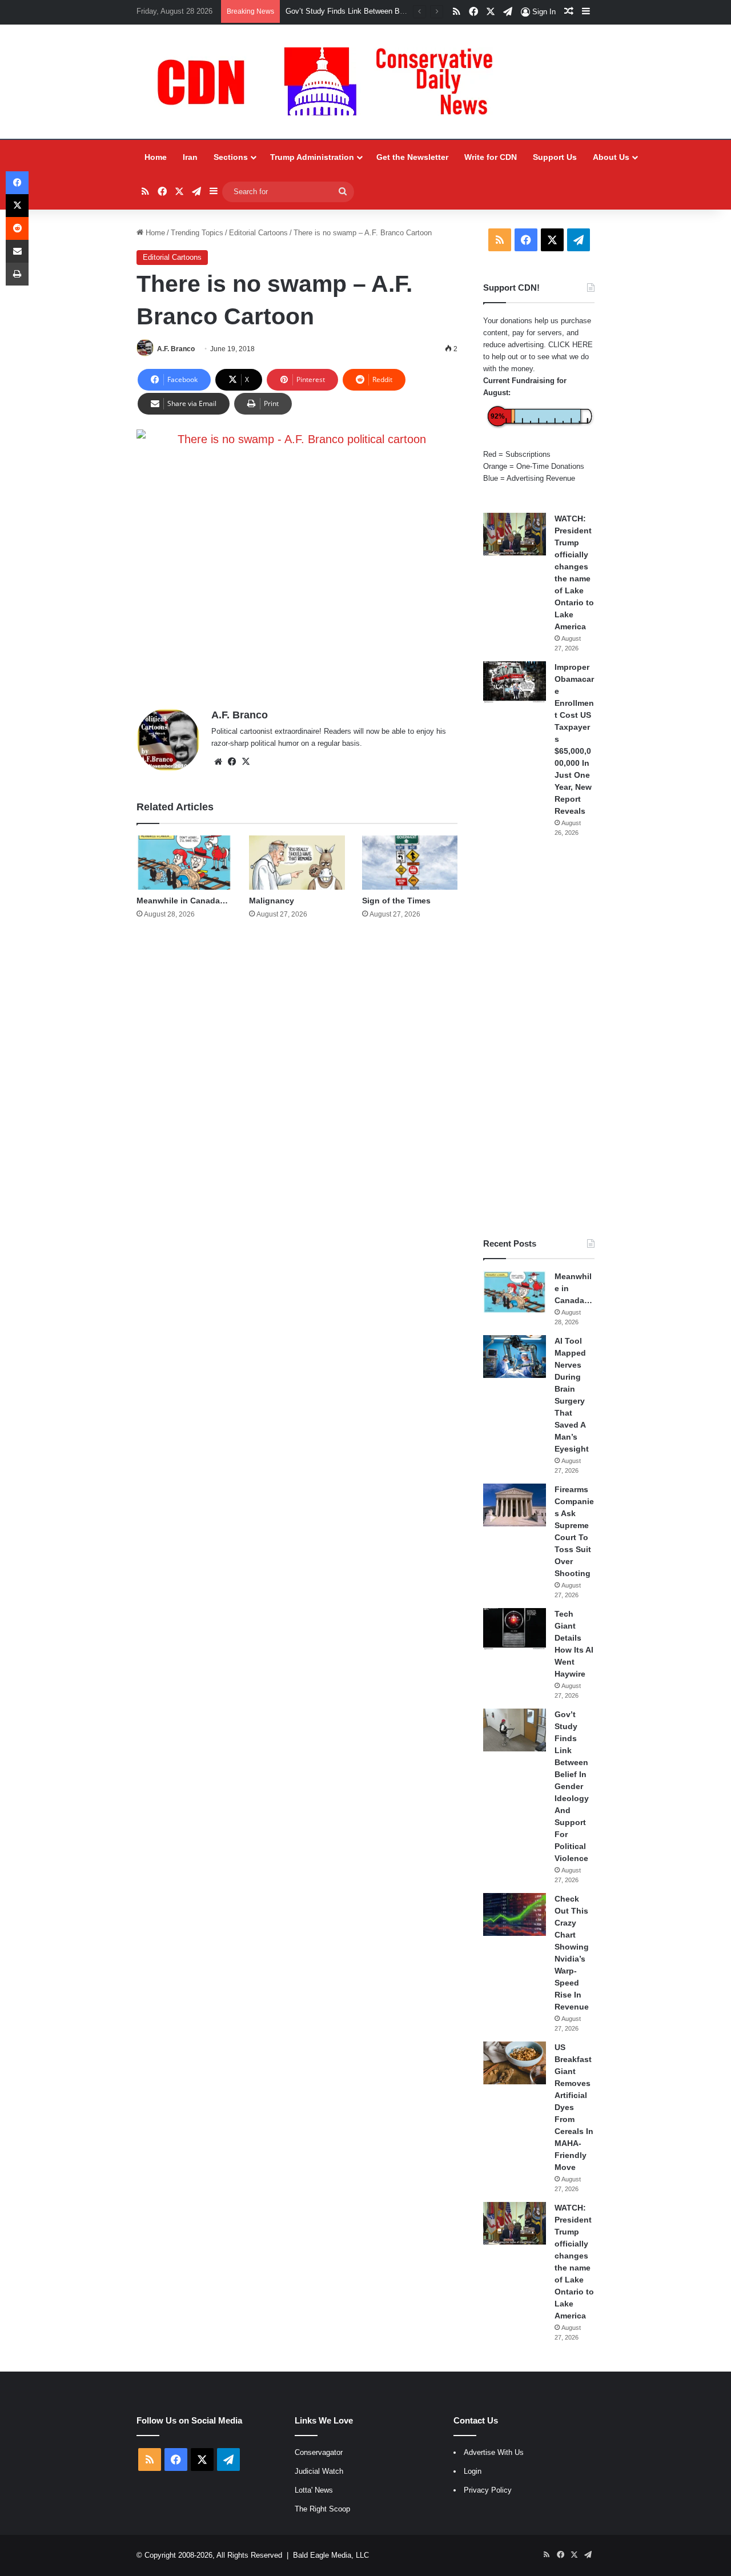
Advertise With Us (494, 2452)
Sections (231, 157)
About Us (611, 157)
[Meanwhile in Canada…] (184, 862)
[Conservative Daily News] (331, 82)
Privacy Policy (488, 2490)
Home (156, 157)
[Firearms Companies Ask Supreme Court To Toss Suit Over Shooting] (515, 1505)
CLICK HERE (571, 345)
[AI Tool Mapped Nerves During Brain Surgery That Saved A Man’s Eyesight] (515, 1357)
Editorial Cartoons (258, 233)
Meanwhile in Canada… (182, 901)
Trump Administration (312, 157)
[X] (246, 762)
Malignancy (272, 901)
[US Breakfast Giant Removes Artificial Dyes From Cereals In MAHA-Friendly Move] (515, 2063)
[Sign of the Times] (410, 862)
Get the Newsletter (412, 157)
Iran (190, 157)
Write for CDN (491, 157)
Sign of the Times (396, 901)
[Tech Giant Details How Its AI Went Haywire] (515, 1629)
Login (473, 2471)
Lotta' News (314, 2490)
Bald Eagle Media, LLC (331, 2555)
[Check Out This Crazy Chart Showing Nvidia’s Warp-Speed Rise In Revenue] (515, 1914)
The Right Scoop (322, 2509)
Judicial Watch (319, 2471)
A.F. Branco (176, 349)
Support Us (555, 157)
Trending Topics (197, 233)
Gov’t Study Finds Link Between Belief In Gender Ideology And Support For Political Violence (572, 1786)
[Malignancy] (297, 862)
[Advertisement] (539, 1038)
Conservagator (319, 2452)
